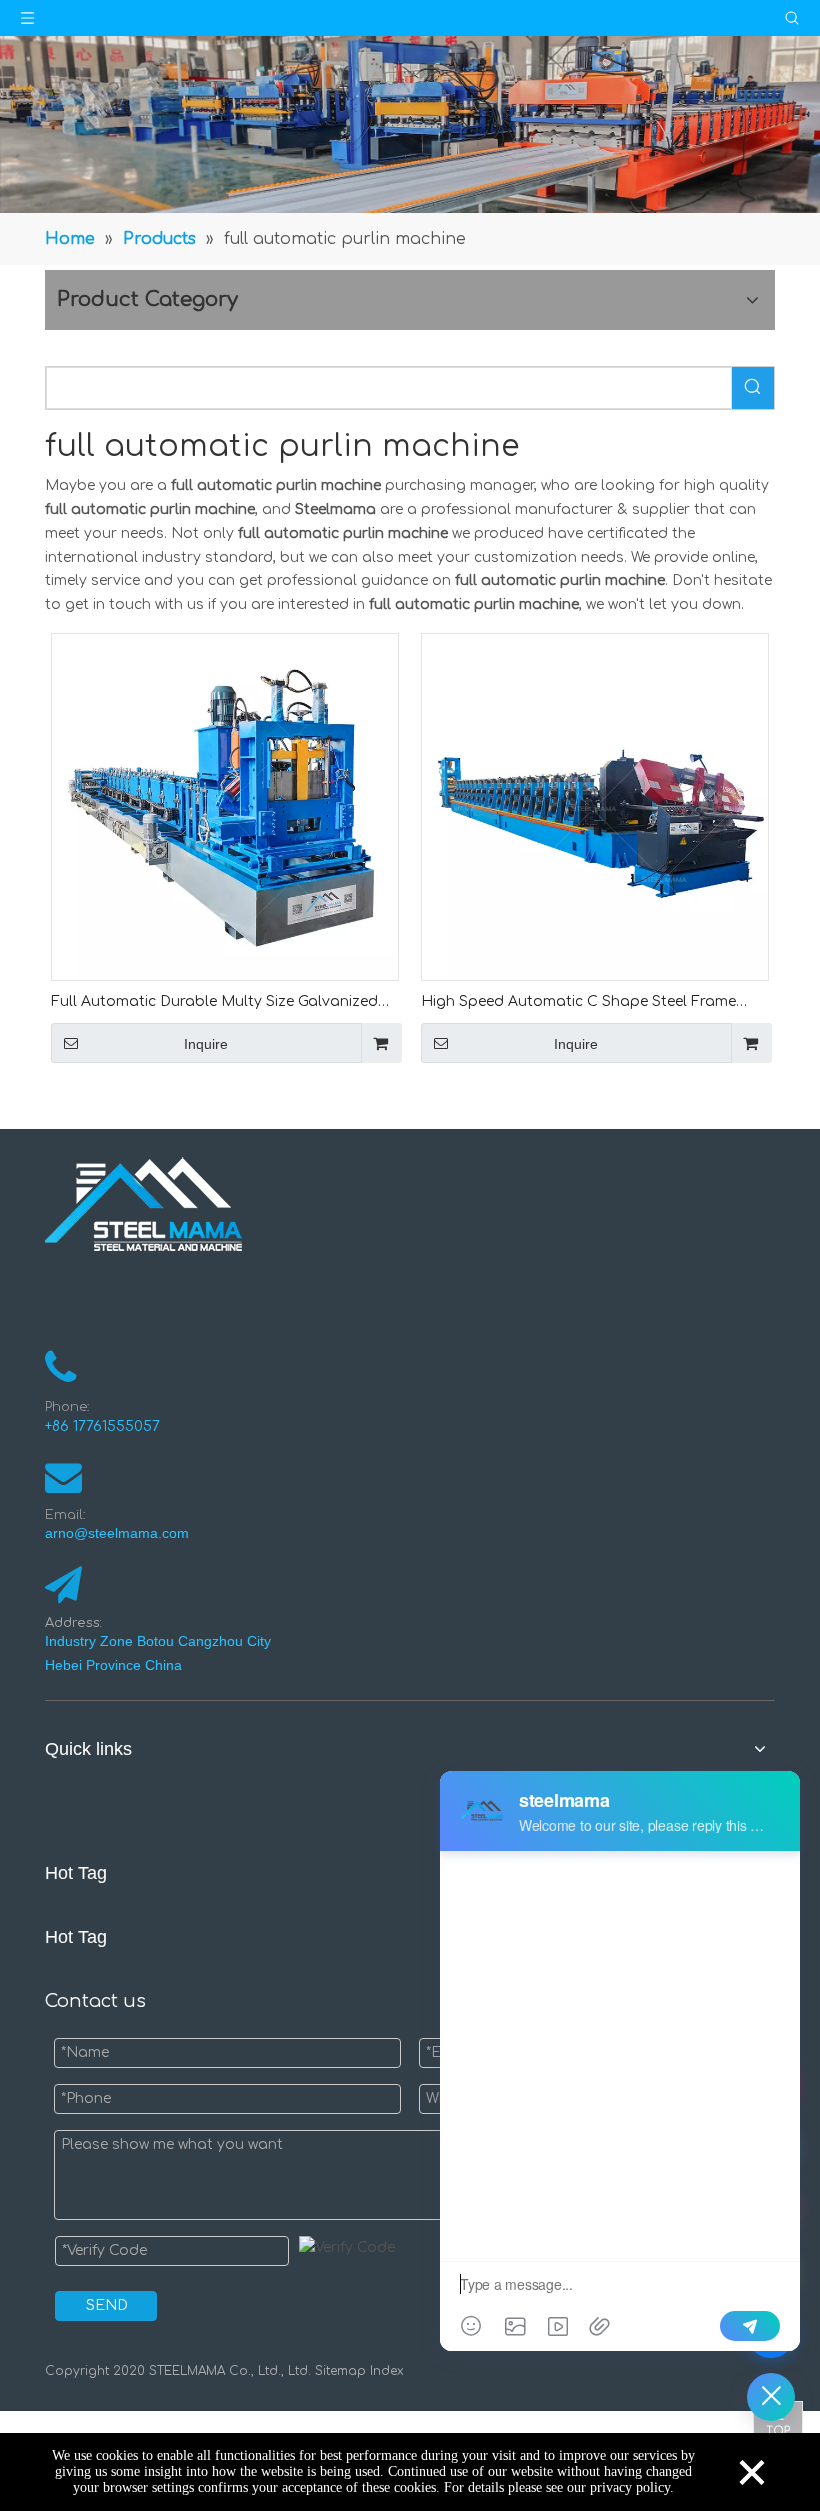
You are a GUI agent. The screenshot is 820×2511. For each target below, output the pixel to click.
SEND (107, 2305)
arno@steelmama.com (121, 1533)
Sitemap (340, 2371)
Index (385, 2371)
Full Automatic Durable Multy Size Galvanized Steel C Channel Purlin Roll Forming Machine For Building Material (224, 1003)
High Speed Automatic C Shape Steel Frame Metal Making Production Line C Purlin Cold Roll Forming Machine (593, 1003)
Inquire (206, 1044)
